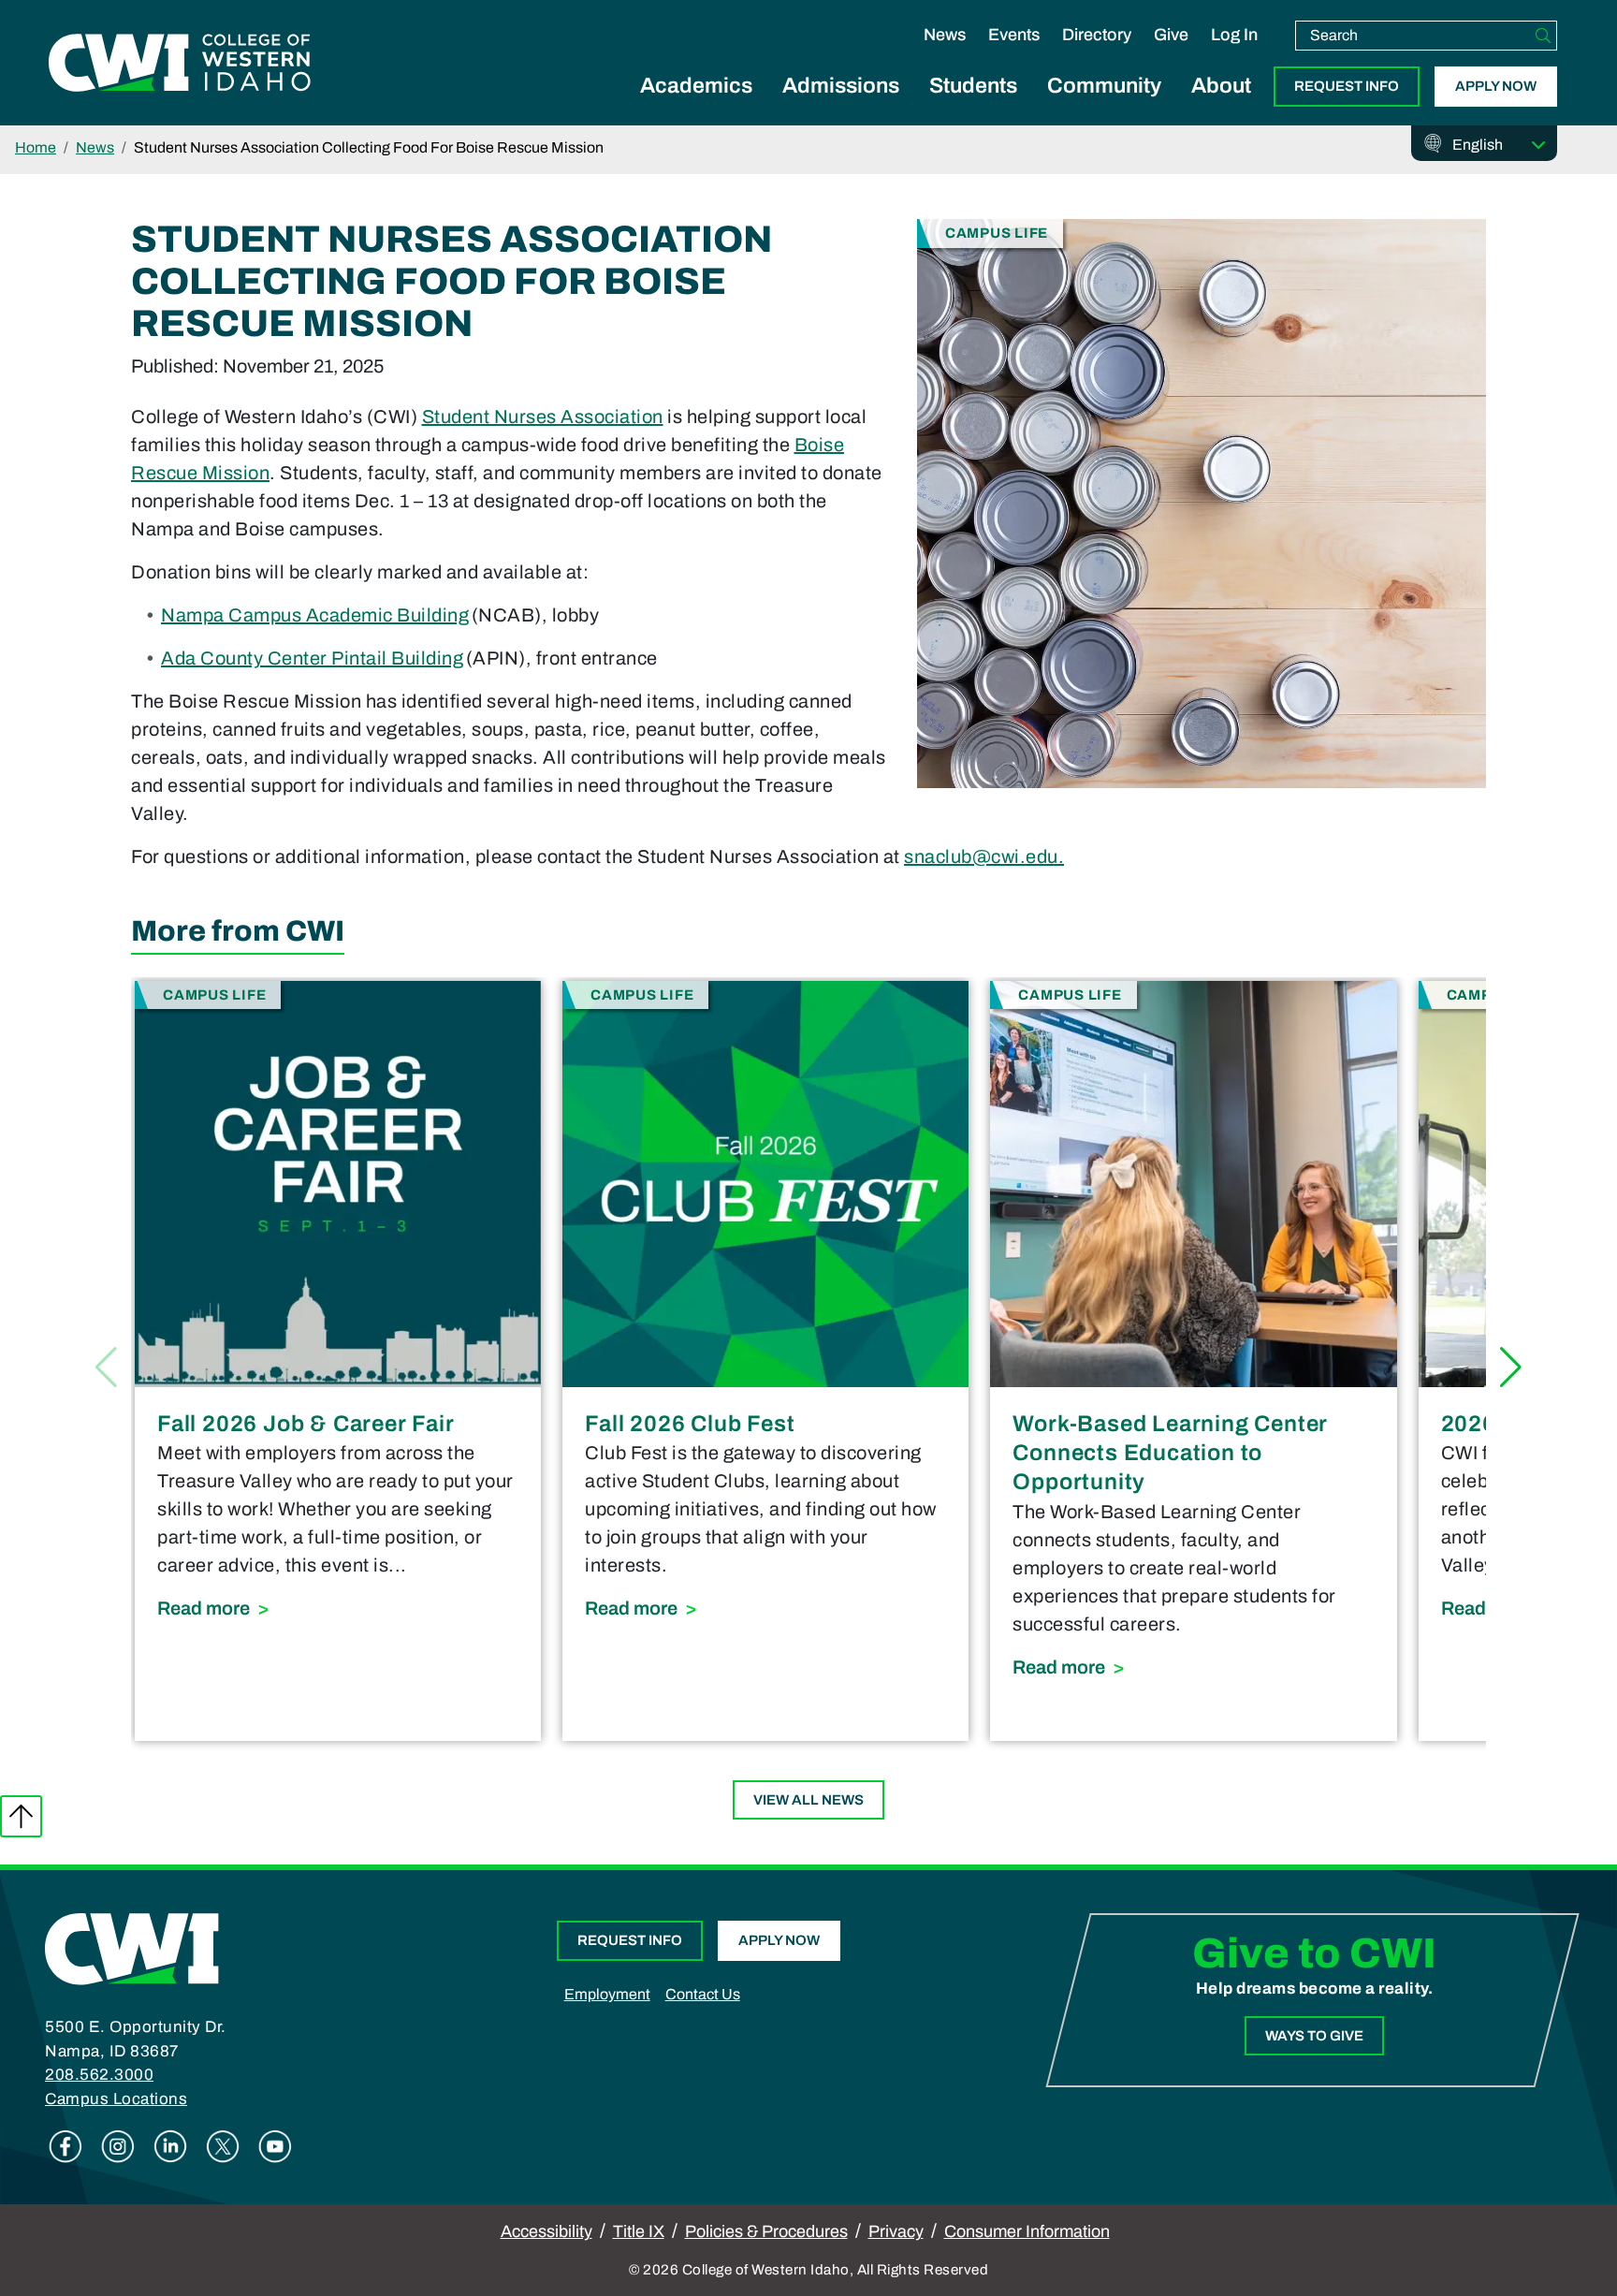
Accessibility (546, 2231)
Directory (1097, 35)
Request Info (1347, 86)
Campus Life (997, 233)
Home (36, 147)
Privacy (896, 2231)
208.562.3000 (99, 2075)
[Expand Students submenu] (973, 107)
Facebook (66, 2146)
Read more (338, 1608)
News (945, 35)
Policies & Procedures (766, 2231)
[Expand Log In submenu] (1234, 54)
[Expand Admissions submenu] (841, 107)
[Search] (1543, 36)
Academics (696, 86)
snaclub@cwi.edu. (984, 856)
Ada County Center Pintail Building (312, 658)
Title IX (639, 2231)
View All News (808, 1800)
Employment (607, 1994)
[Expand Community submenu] (1104, 107)
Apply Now (1496, 86)
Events (1014, 35)
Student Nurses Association (543, 417)
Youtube (275, 2146)
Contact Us (703, 1994)
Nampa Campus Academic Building (315, 615)
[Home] (132, 1948)
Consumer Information (1027, 2231)
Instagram (118, 2146)
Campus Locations (116, 2099)
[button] (1511, 1367)
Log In (1234, 35)
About (1221, 86)
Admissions (841, 86)
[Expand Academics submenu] (696, 107)
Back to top (21, 1816)
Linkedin (170, 2146)
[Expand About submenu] (1221, 107)
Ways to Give (1314, 2036)
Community (1104, 86)
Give (1171, 35)
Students (973, 86)
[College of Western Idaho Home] (180, 63)
